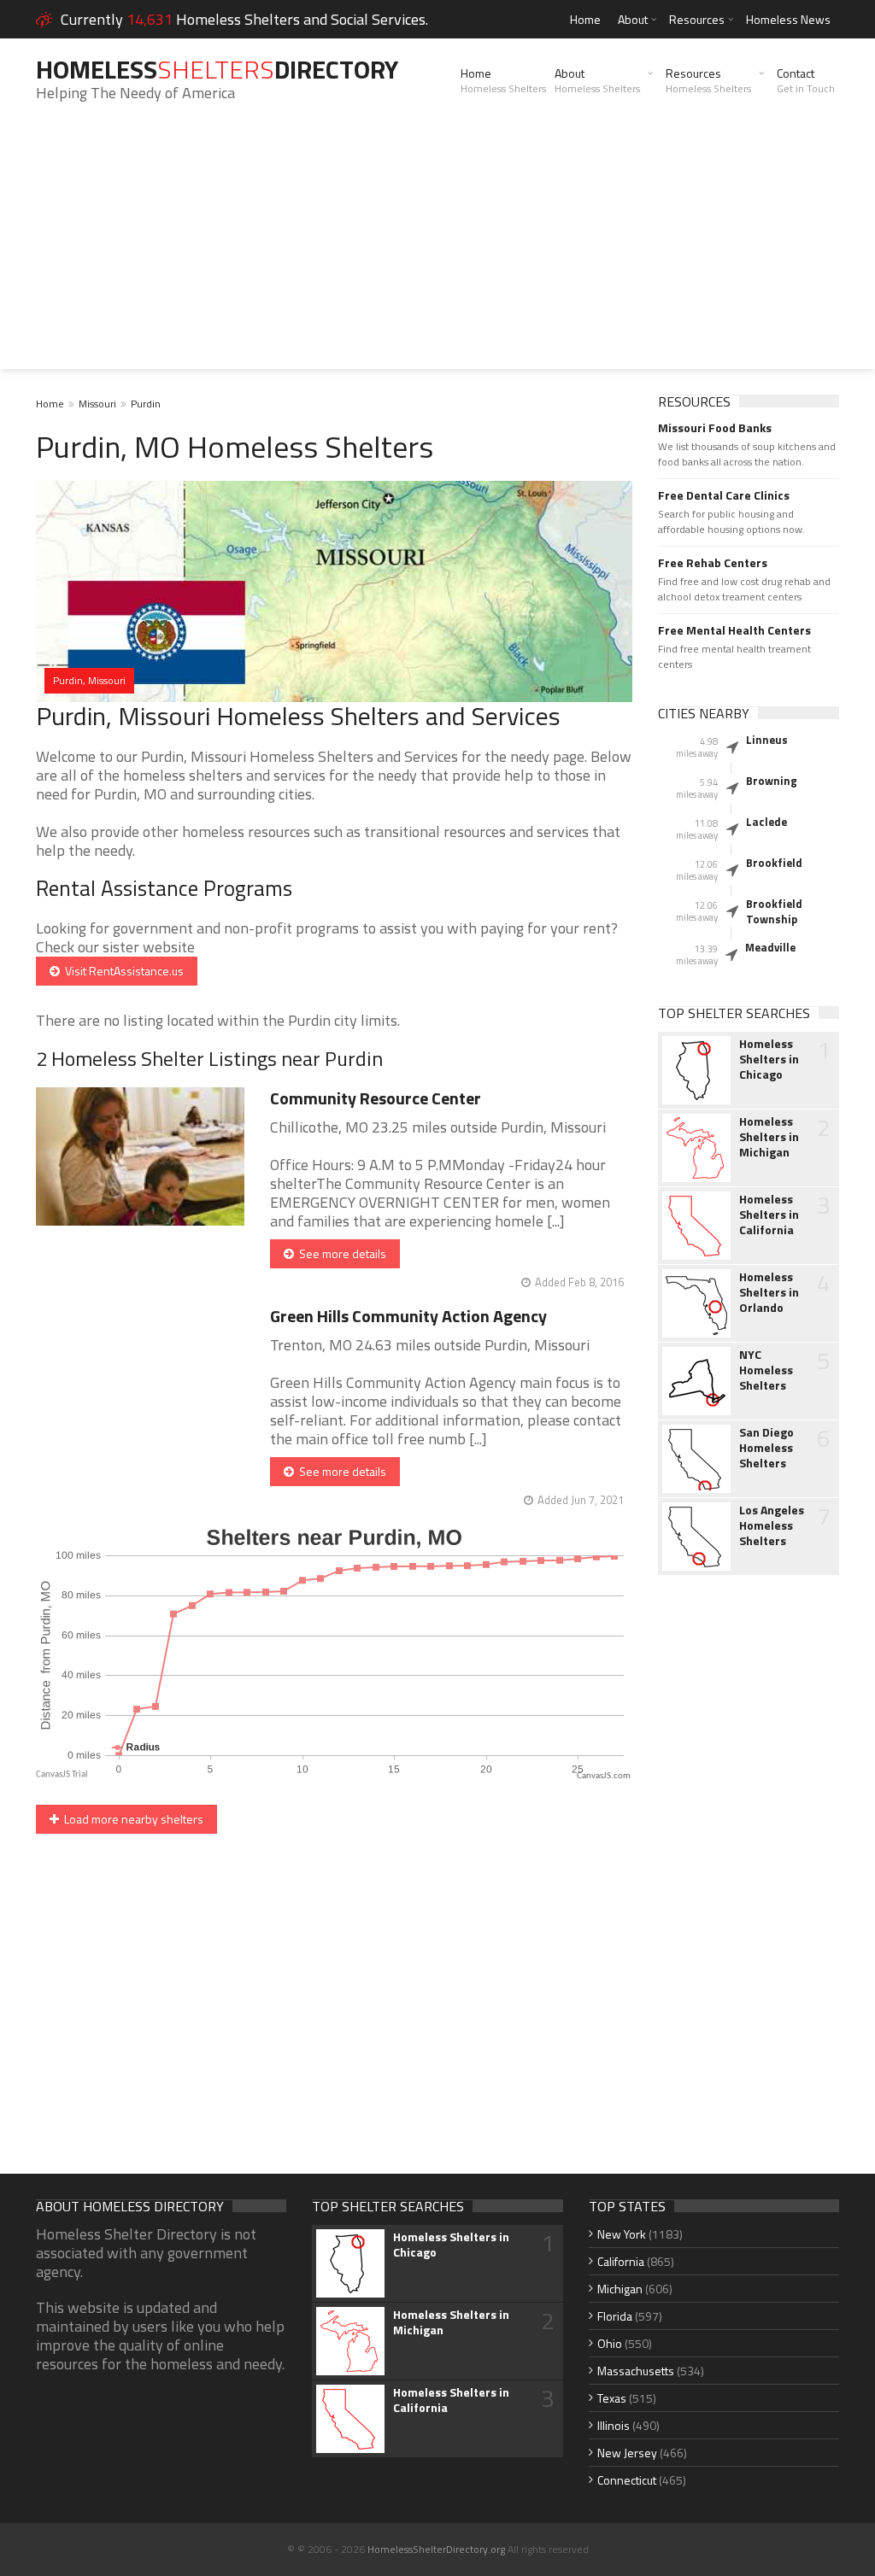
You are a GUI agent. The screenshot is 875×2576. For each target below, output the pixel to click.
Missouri (97, 404)
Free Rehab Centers (713, 563)
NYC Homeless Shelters (766, 1370)
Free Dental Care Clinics (724, 495)
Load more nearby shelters (131, 1819)
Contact (806, 80)
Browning (772, 781)
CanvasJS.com (604, 1776)
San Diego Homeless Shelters (766, 1448)
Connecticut (627, 2480)
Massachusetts (636, 2371)
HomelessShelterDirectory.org (436, 2549)
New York (622, 2234)
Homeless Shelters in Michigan (769, 1137)
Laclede (766, 822)
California (621, 2261)
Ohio (610, 2343)
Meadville (770, 947)
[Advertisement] (437, 249)
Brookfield (774, 863)
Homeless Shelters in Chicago (769, 1059)
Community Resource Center (376, 1098)
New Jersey (627, 2453)
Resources (697, 19)
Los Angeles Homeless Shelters (772, 1525)
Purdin (146, 404)
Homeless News (788, 19)
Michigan (620, 2289)
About (633, 19)
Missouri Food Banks (715, 428)
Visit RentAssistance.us (122, 971)
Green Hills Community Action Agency (408, 1316)
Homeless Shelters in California (769, 1215)
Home (585, 19)
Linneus (767, 740)
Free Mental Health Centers (734, 630)
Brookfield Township (774, 911)
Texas (612, 2398)
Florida (615, 2316)
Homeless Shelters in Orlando (769, 1292)
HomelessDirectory (217, 69)
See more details (340, 1253)
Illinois (614, 2425)
